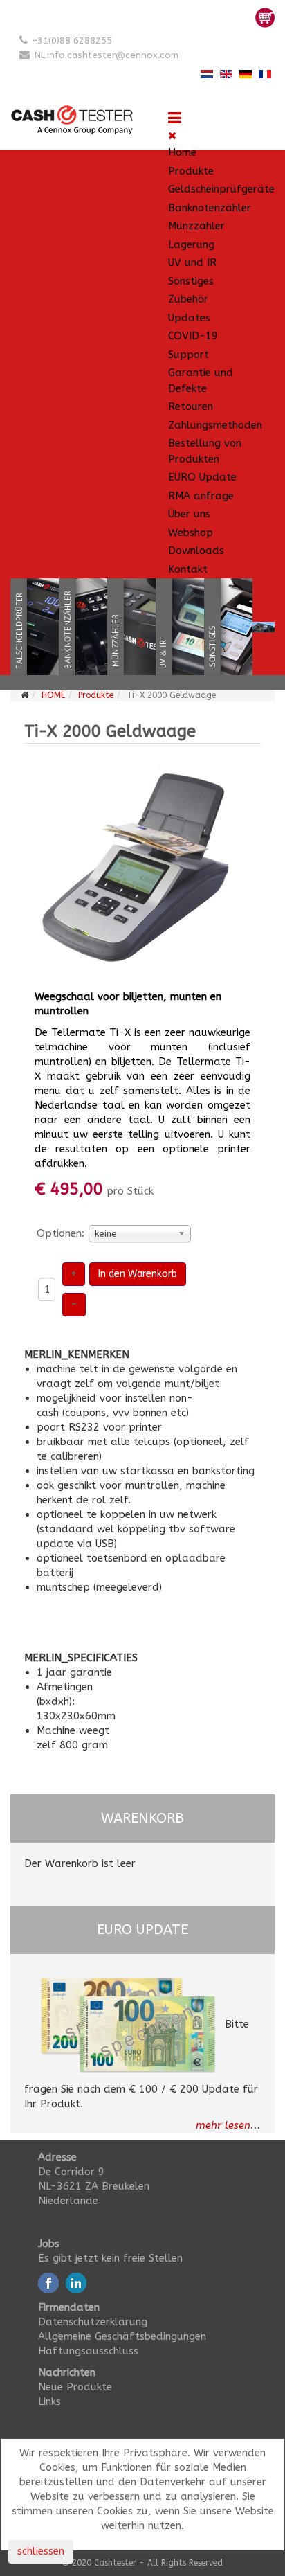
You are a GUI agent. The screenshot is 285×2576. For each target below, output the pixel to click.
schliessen (41, 2551)
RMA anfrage (201, 496)
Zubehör (188, 299)
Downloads (196, 551)
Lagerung (191, 244)
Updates (189, 318)
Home (182, 152)
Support (189, 355)
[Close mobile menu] (172, 136)
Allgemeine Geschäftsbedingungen (122, 2336)
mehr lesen (223, 2125)
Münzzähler (196, 226)
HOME (53, 695)
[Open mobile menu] (175, 118)
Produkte (191, 171)
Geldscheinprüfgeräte (221, 189)
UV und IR (192, 262)
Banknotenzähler (210, 208)
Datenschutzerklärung (93, 2322)
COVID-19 (193, 336)
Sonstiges (191, 281)
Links (49, 2401)
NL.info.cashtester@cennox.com (107, 55)
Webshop (191, 533)
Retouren (191, 406)
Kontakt (188, 569)
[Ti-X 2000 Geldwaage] (142, 868)
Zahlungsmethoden (215, 425)
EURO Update (202, 477)
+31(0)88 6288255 (72, 41)
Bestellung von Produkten (205, 451)
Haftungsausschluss (88, 2351)
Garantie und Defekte (201, 381)
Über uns (189, 514)
